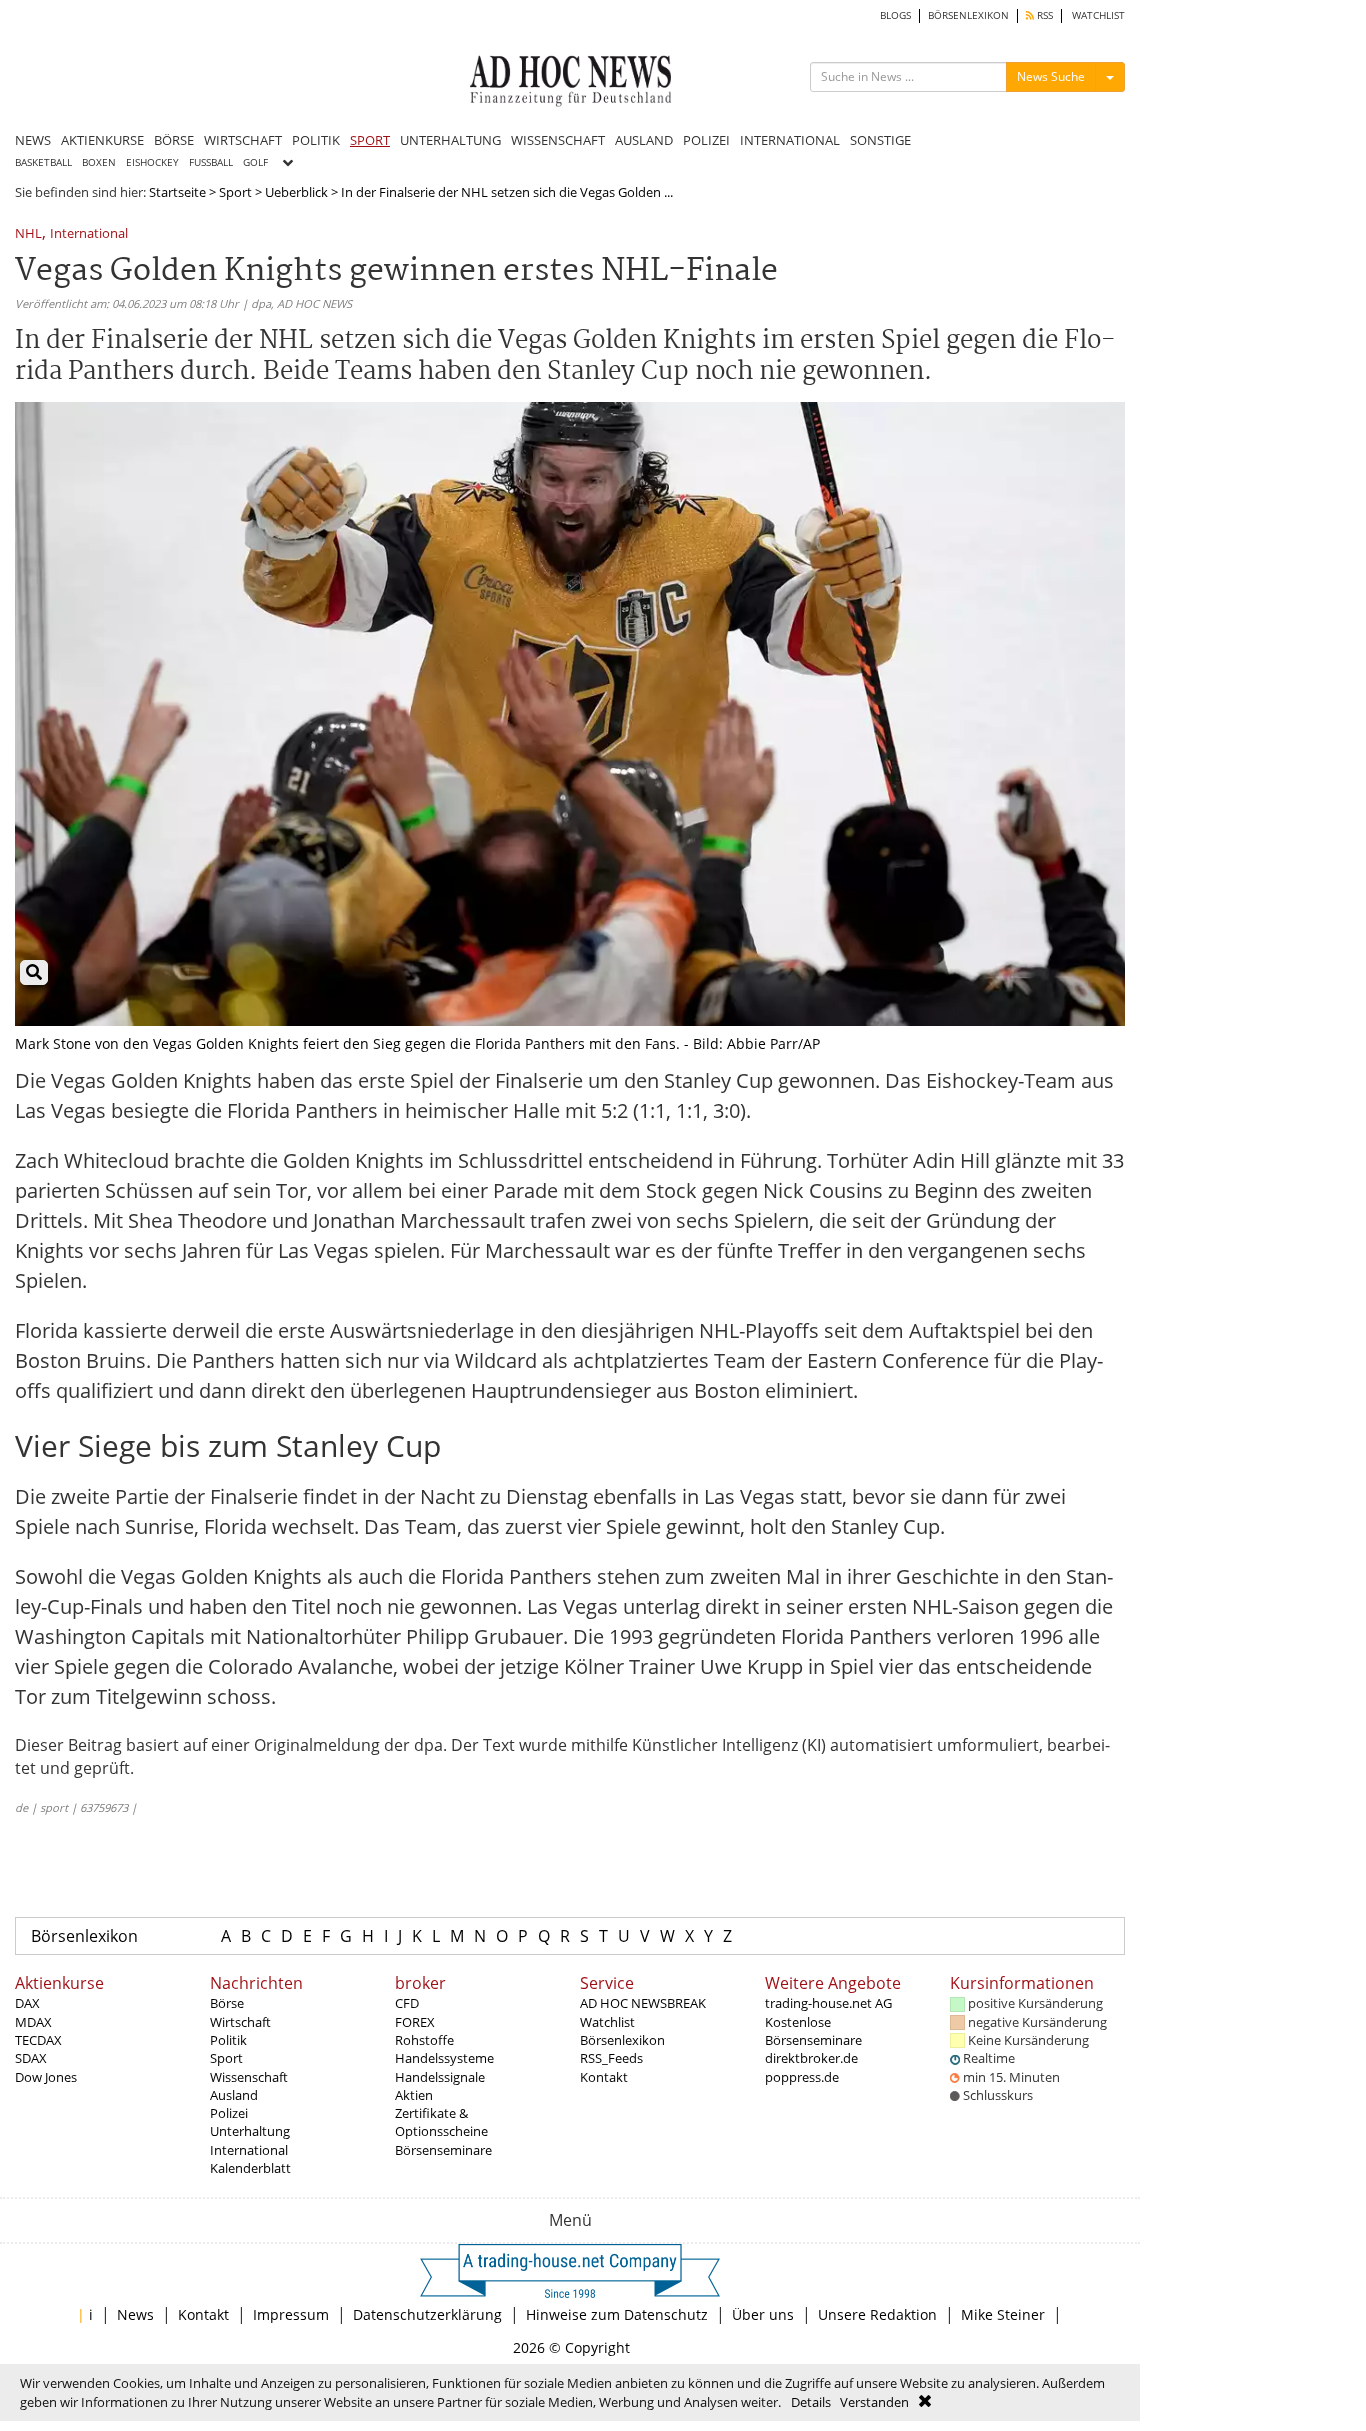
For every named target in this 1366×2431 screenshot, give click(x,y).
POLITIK (316, 140)
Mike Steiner (1003, 2314)
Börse (227, 2003)
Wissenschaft (249, 2077)
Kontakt (604, 2077)
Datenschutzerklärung (427, 2314)
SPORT (370, 140)
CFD (407, 2003)
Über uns (763, 2314)
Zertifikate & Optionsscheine (441, 2122)
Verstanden (874, 2402)
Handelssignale (440, 2077)
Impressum (291, 2314)
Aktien (414, 2095)
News (135, 2314)
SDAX (31, 2058)
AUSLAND (644, 140)
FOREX (415, 2022)
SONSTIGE (880, 140)
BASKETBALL (43, 162)
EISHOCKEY (152, 162)
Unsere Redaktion (877, 2314)
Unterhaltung (250, 2131)
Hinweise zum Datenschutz (617, 2314)
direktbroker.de (811, 2058)
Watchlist (607, 2022)
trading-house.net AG (828, 2003)
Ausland (234, 2095)
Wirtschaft (240, 2022)
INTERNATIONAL (790, 140)
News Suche (1051, 76)
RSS (1043, 15)
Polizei (229, 2113)
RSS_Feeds (611, 2058)
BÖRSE (174, 140)
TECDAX (38, 2040)
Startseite (177, 192)
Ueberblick (296, 192)
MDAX (33, 2022)
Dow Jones (46, 2077)
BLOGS (895, 15)
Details (811, 2402)
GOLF (255, 162)
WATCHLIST (1098, 15)
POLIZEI (706, 140)
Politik (228, 2040)
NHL (28, 234)
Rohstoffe (424, 2040)
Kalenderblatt (250, 2168)
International (89, 234)
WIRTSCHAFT (243, 140)
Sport (235, 192)
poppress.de (802, 2077)
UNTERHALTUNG (450, 140)
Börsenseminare (443, 2150)
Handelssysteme (444, 2058)
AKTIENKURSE (102, 140)
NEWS (33, 140)
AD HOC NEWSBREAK (643, 2003)
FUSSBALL (211, 162)
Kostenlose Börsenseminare (813, 2031)
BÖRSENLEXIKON (968, 15)
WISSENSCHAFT (558, 140)
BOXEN (99, 162)
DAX (27, 2003)
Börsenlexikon (84, 1936)
